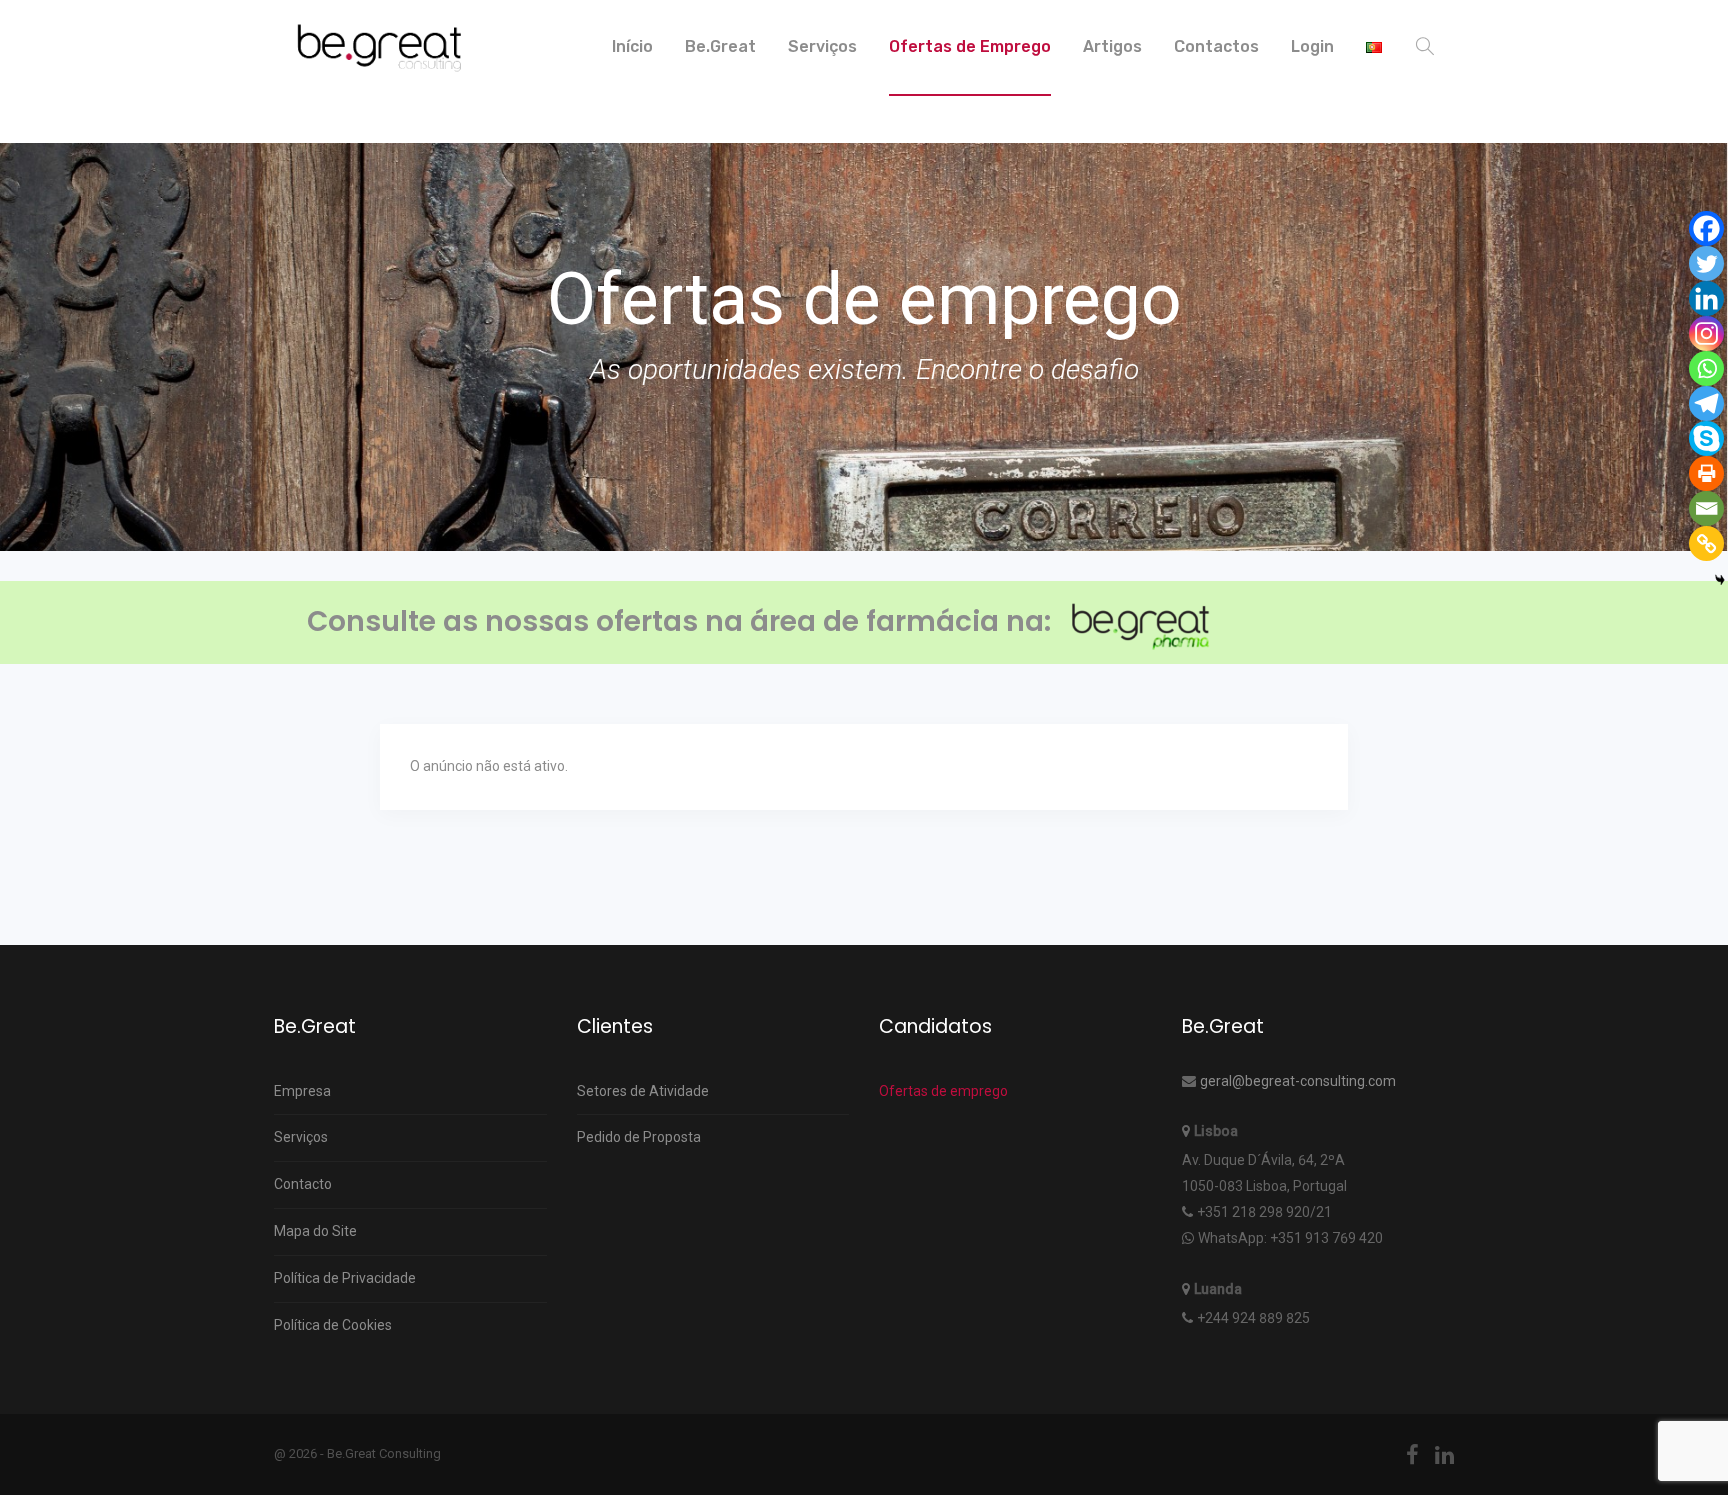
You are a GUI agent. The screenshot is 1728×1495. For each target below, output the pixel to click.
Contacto (303, 1184)
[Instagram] (1706, 333)
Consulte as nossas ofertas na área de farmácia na (675, 622)
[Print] (1706, 473)
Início (632, 46)
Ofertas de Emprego (970, 46)
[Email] (1706, 508)
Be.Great (720, 46)
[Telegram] (1706, 403)
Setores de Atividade (643, 1091)
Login (1312, 46)
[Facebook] (1706, 228)
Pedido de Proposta (639, 1137)
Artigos (1112, 46)
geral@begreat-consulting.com (1298, 1081)
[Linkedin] (1706, 298)
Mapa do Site (315, 1231)
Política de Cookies (333, 1325)
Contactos (1216, 46)
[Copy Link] (1706, 543)
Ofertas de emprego (943, 1091)
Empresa (302, 1091)
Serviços (822, 46)
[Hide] (1720, 580)
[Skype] (1706, 438)
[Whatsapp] (1706, 368)
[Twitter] (1706, 263)
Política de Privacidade (345, 1278)
